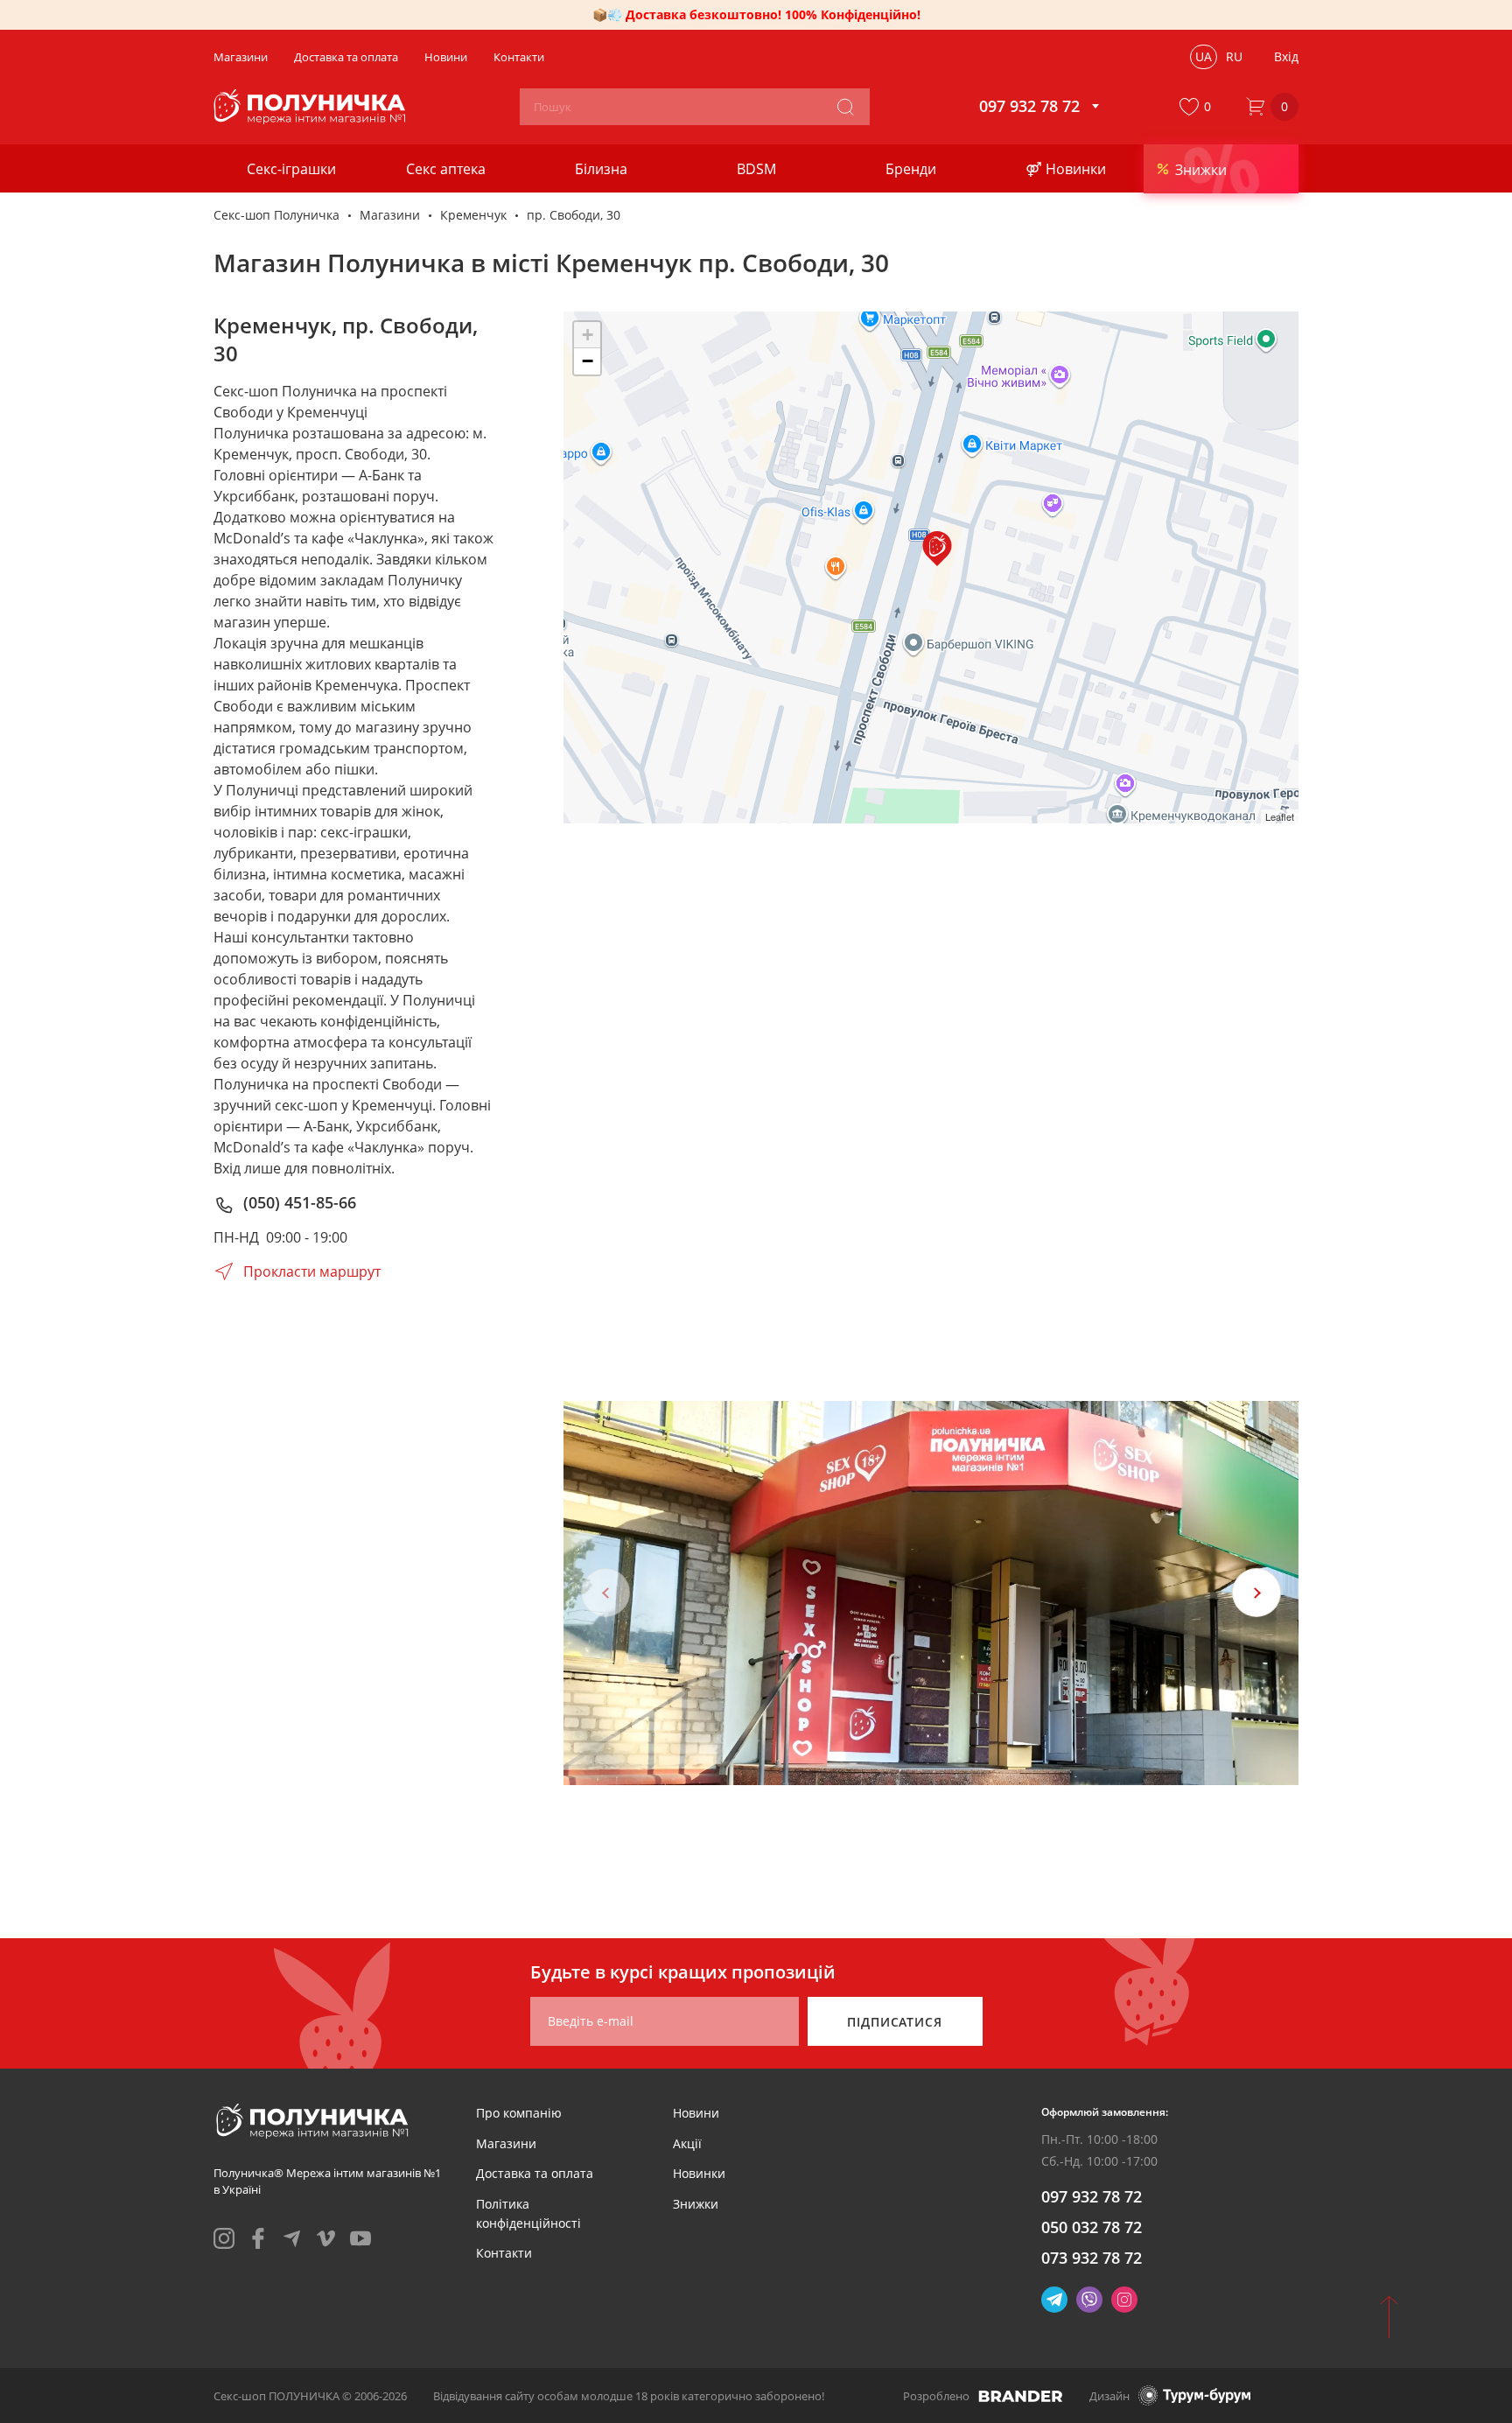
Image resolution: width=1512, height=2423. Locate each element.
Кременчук (473, 215)
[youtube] (360, 2238)
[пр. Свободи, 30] (937, 549)
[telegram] (292, 2238)
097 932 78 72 (1092, 2196)
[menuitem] (519, 2113)
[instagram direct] (1124, 2300)
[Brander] (1021, 2396)
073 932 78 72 (1092, 2258)
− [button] (588, 361)
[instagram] (224, 2238)
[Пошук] (845, 107)
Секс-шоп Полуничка (276, 215)
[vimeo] (326, 2238)
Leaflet (1280, 816)
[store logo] (312, 107)
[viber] (1089, 2300)
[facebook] (258, 2238)
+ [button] (588, 335)
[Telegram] (1054, 2300)
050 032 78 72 (1092, 2227)
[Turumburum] (1194, 2395)
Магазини (390, 215)
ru (1234, 56)
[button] (1199, 107)
